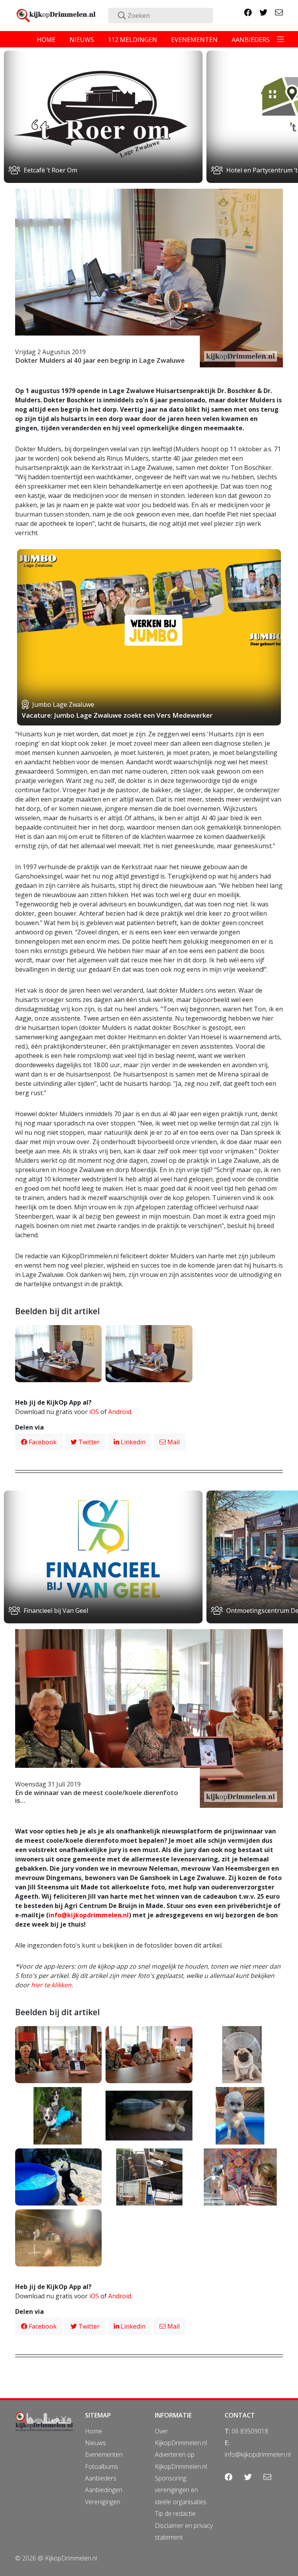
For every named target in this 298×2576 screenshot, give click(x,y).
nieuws (82, 40)
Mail (173, 1442)
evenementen (194, 40)
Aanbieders (101, 2478)
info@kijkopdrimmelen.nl (89, 1915)
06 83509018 (250, 2431)
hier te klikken (51, 1985)
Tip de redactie (175, 2513)
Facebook (42, 1442)
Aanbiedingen (104, 2490)
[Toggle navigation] (281, 39)
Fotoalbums (101, 2466)
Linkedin (132, 1442)
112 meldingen (133, 40)
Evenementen (104, 2454)
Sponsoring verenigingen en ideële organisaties (181, 2490)
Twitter (88, 1442)
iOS (94, 1412)
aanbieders (251, 40)
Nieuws (95, 2443)
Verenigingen (103, 2502)
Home (94, 2431)
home (46, 40)
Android (120, 1412)
